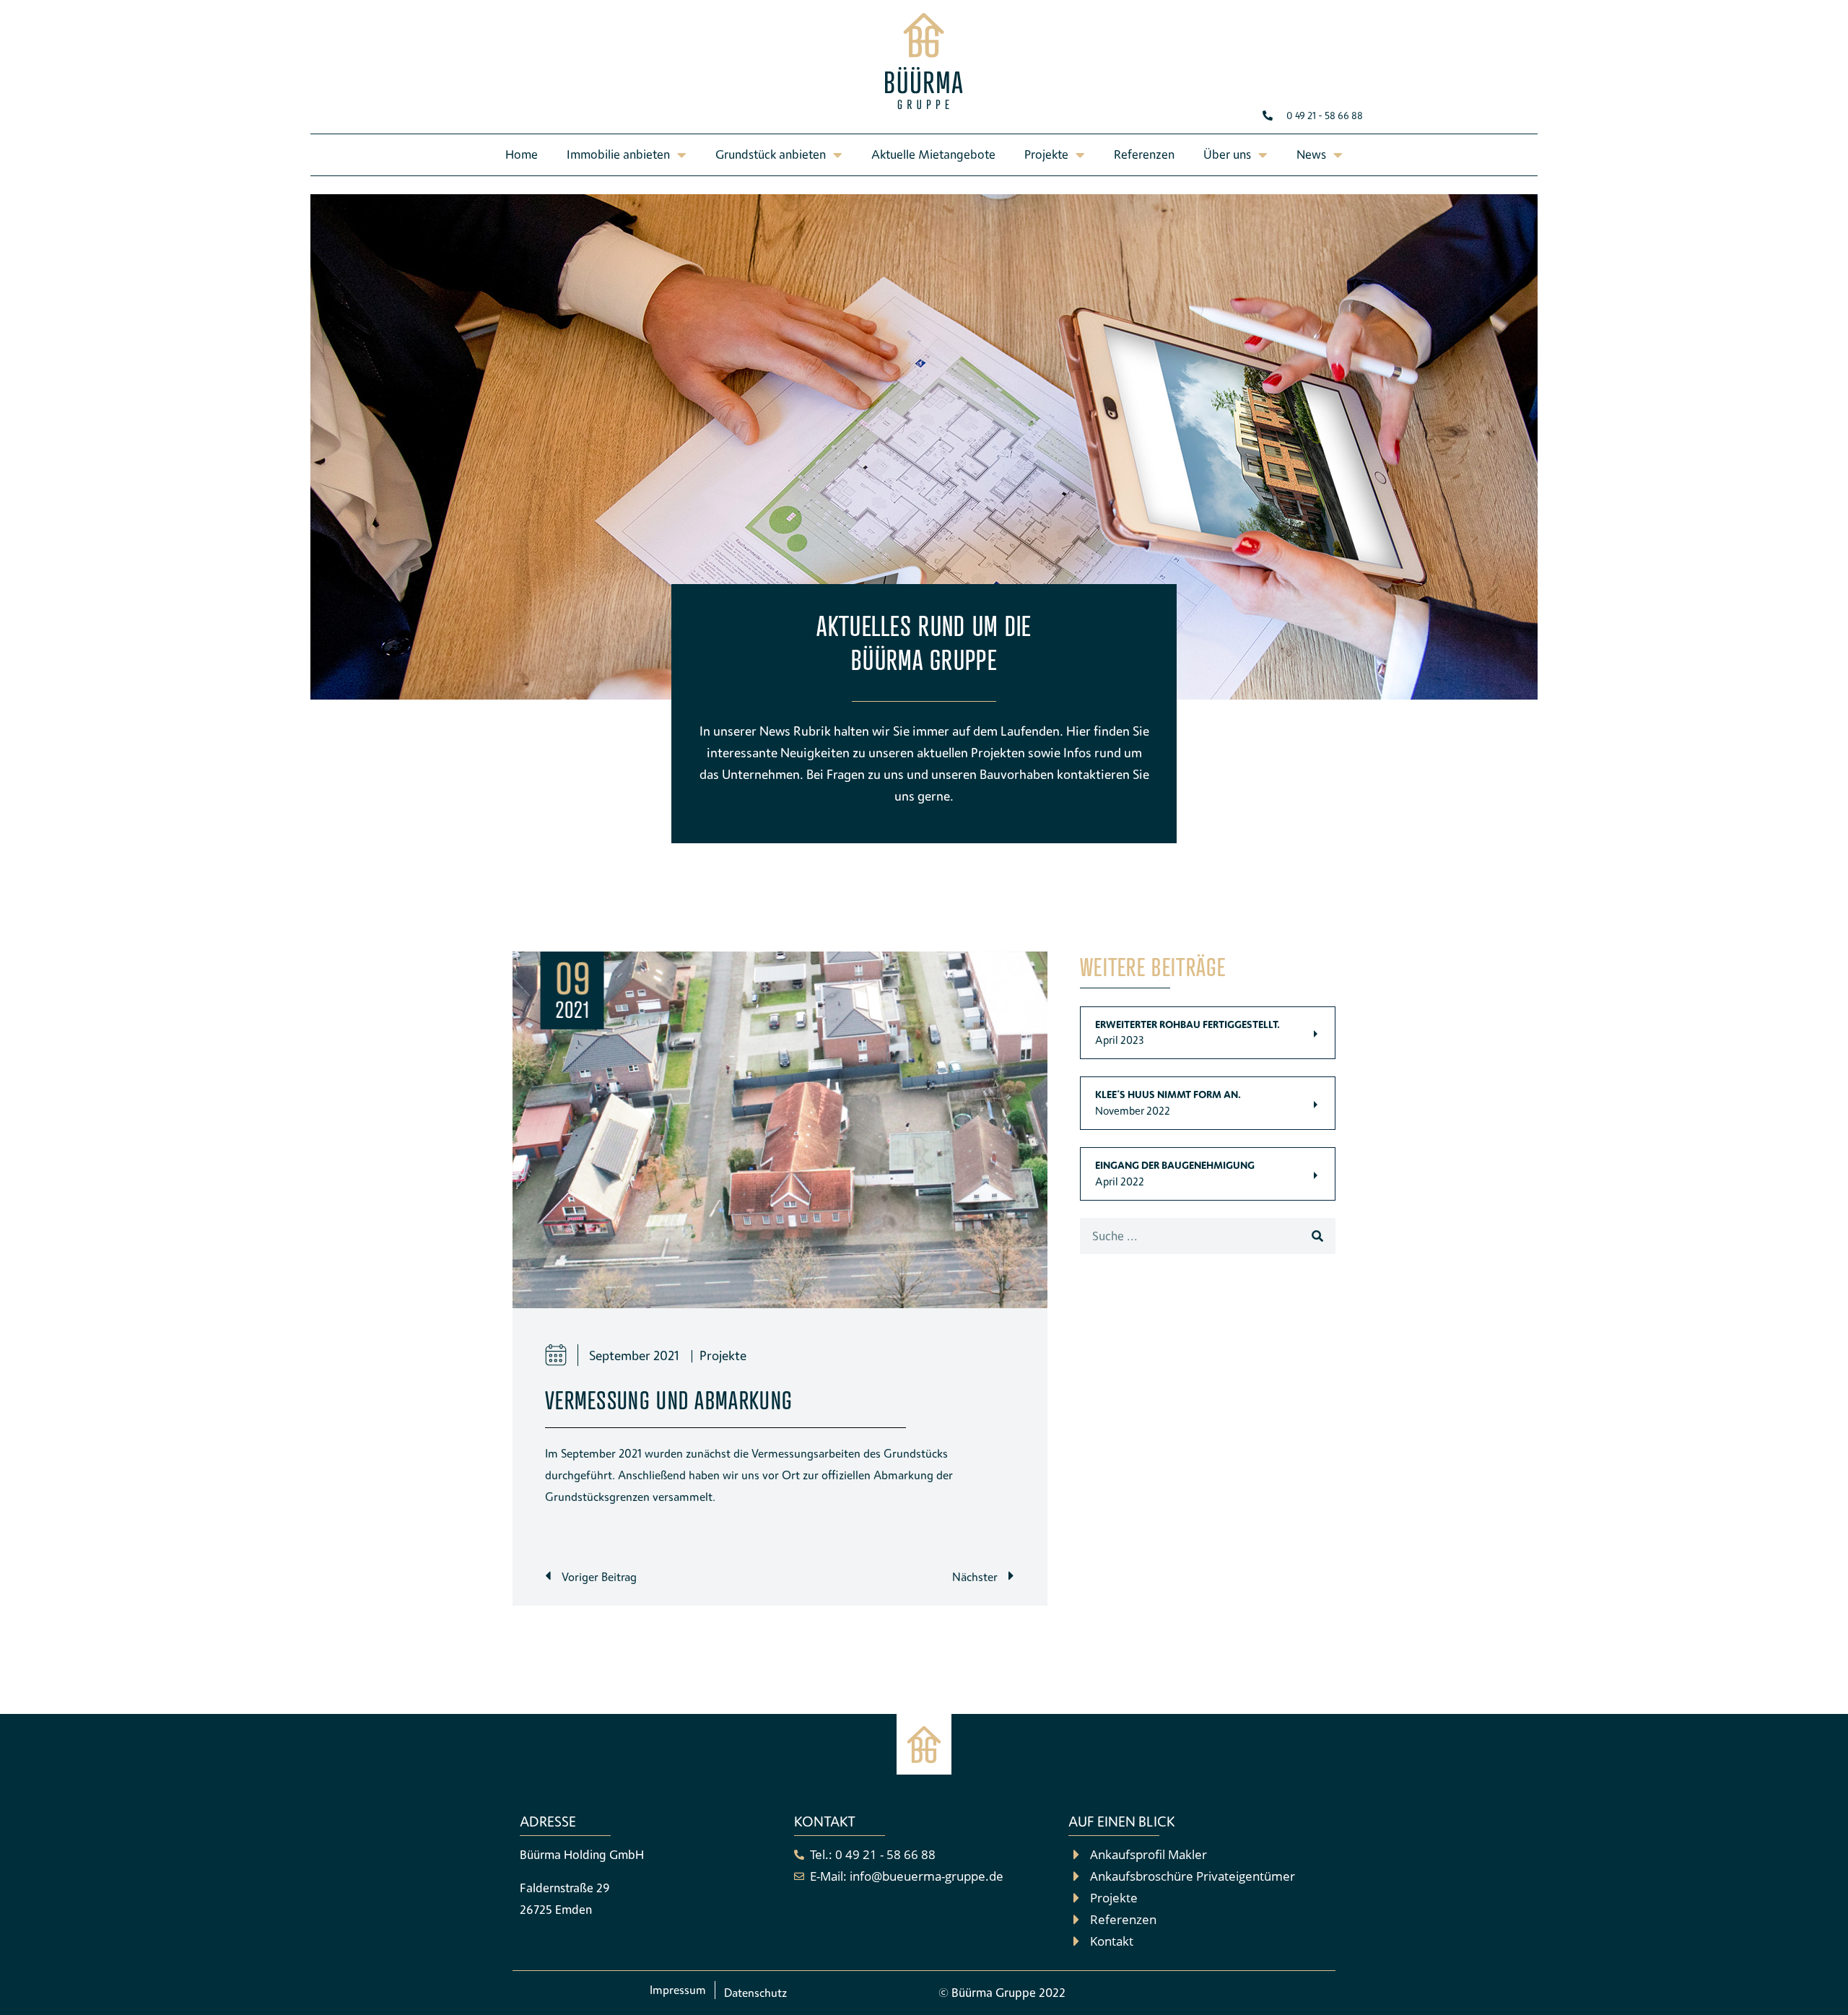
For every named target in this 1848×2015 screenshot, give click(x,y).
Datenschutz (755, 1993)
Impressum (678, 1990)
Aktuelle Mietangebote (933, 154)
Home (522, 154)
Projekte (723, 1355)
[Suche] (1317, 1236)
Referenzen (1144, 154)
